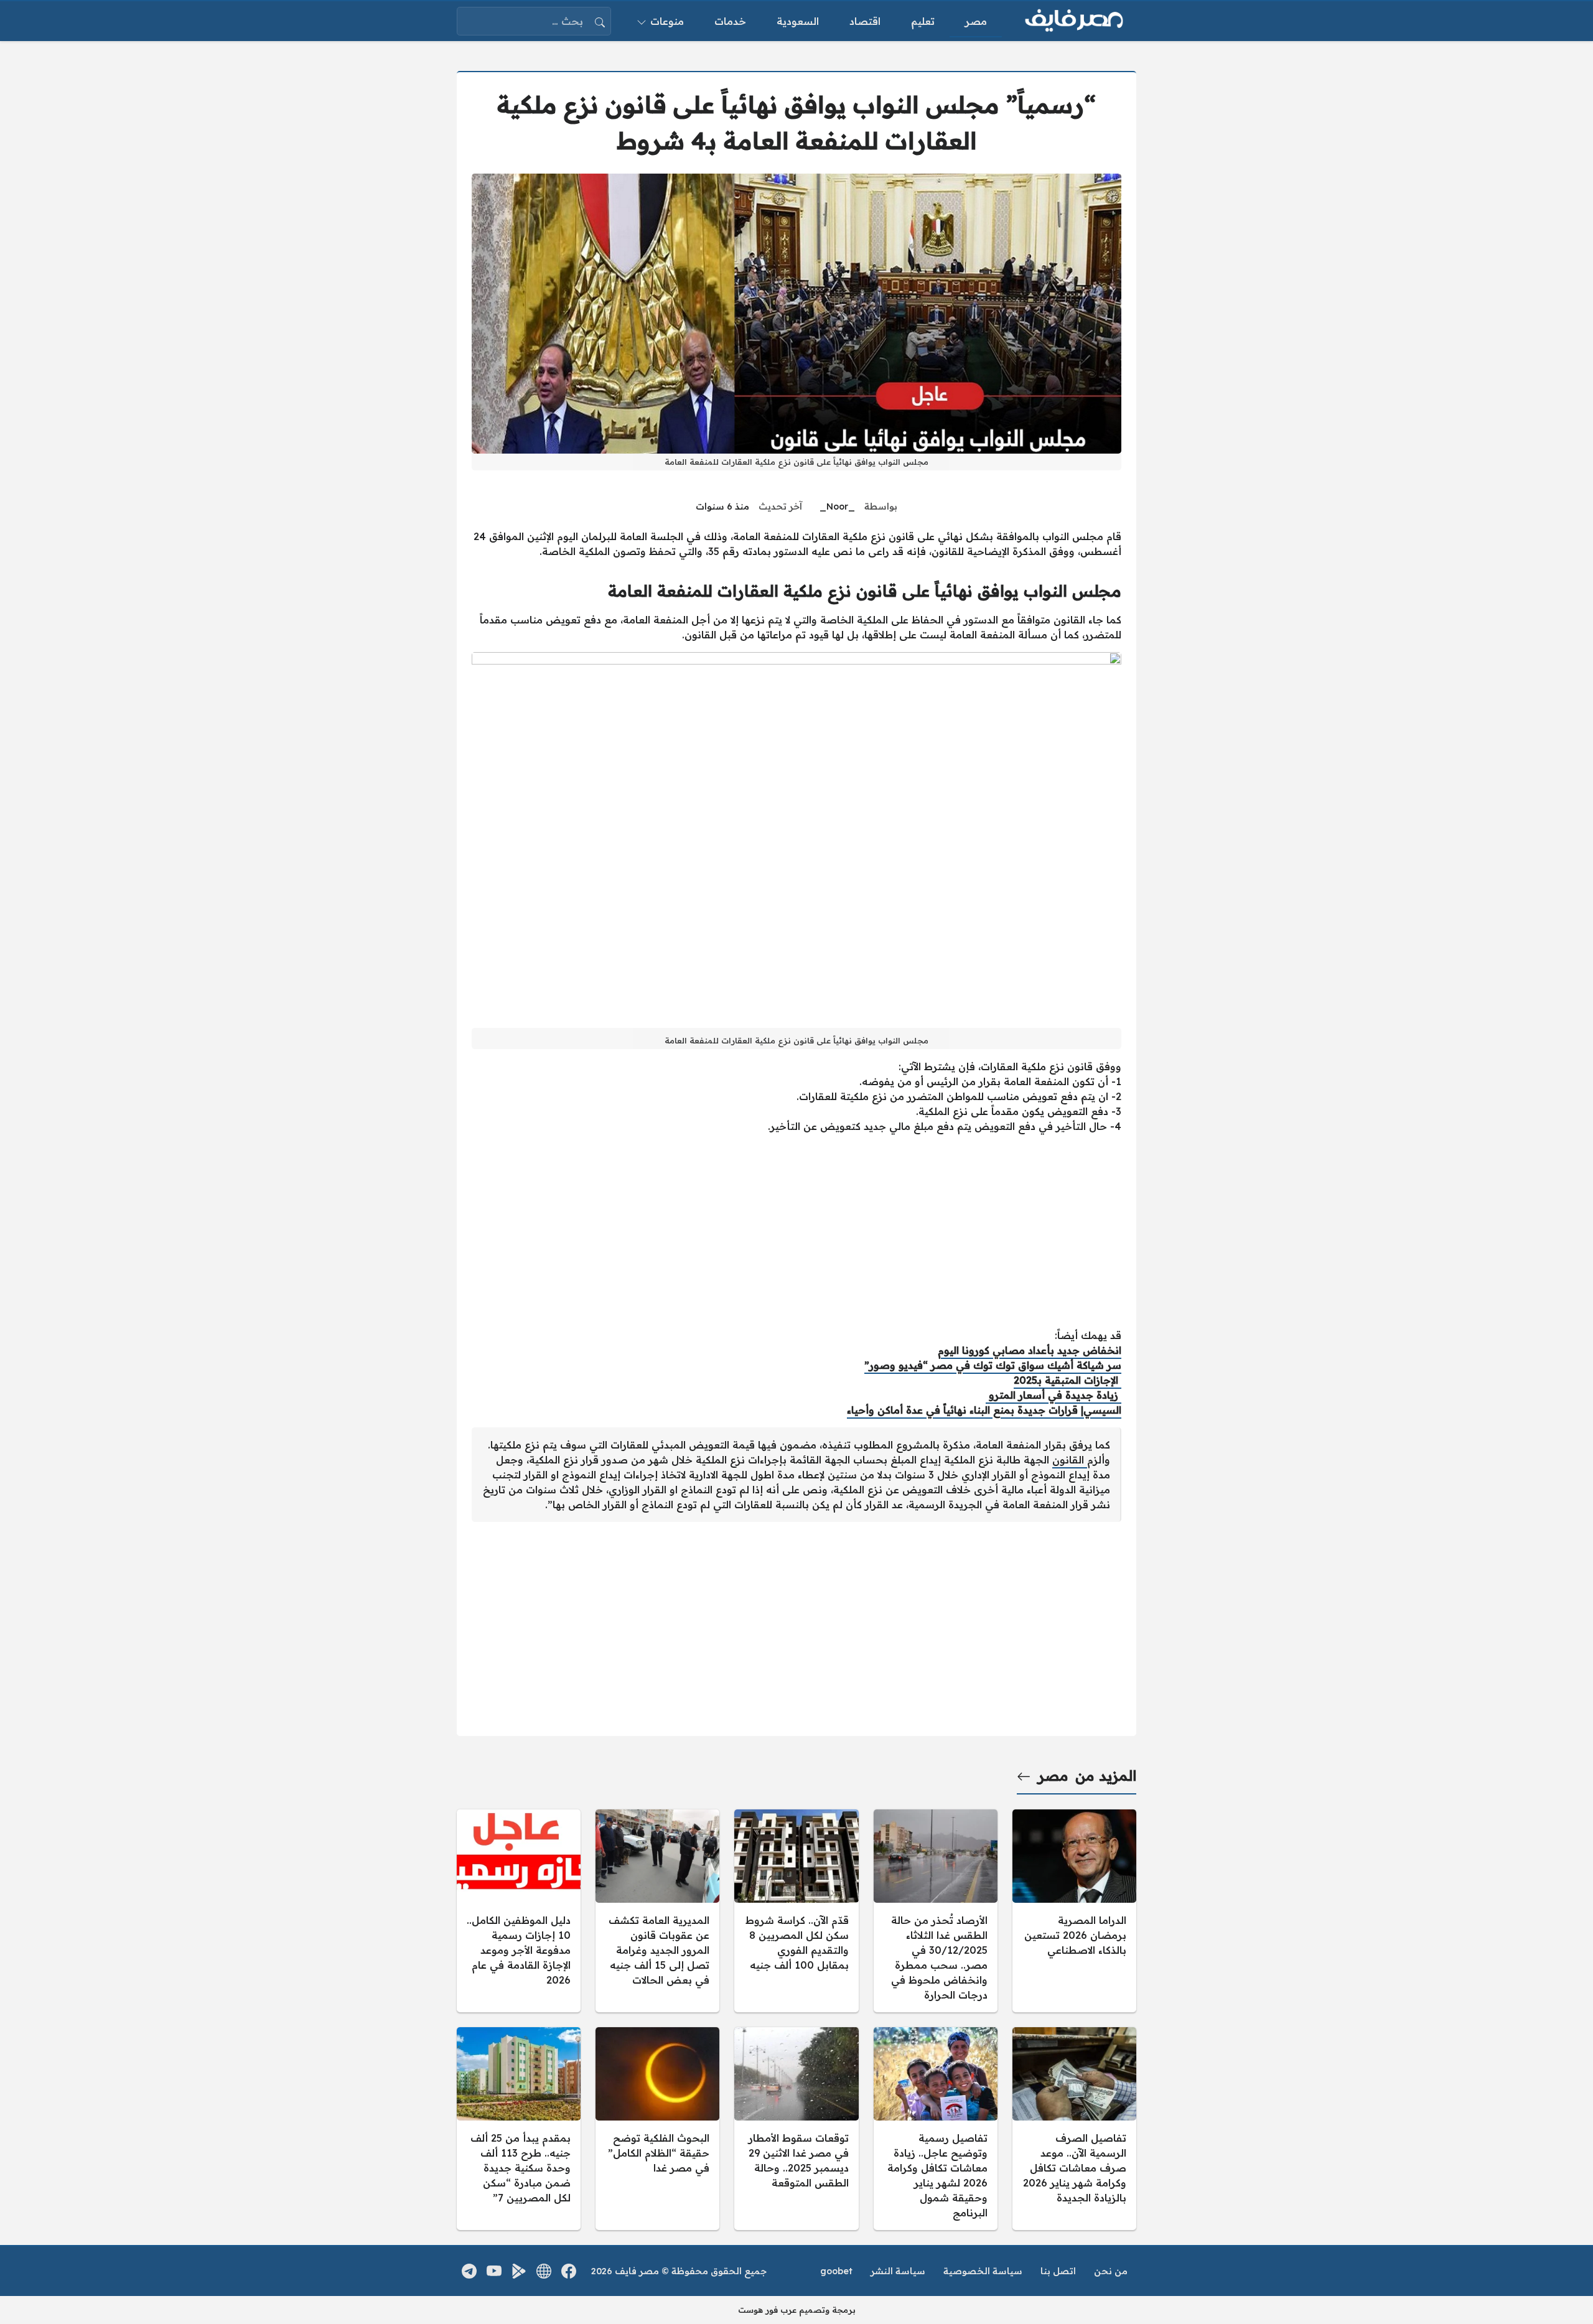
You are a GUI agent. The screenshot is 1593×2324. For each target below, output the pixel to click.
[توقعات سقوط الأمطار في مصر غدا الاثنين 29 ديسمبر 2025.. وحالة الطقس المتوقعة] (796, 2129)
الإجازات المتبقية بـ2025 (1067, 1380)
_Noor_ (837, 506)
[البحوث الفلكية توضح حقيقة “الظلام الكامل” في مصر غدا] (657, 2129)
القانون (1070, 1460)
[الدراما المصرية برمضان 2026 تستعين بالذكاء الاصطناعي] (1074, 1911)
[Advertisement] (796, 1231)
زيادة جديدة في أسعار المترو (1053, 1395)
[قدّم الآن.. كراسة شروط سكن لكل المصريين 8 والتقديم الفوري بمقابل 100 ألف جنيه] (796, 1911)
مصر (1053, 1776)
